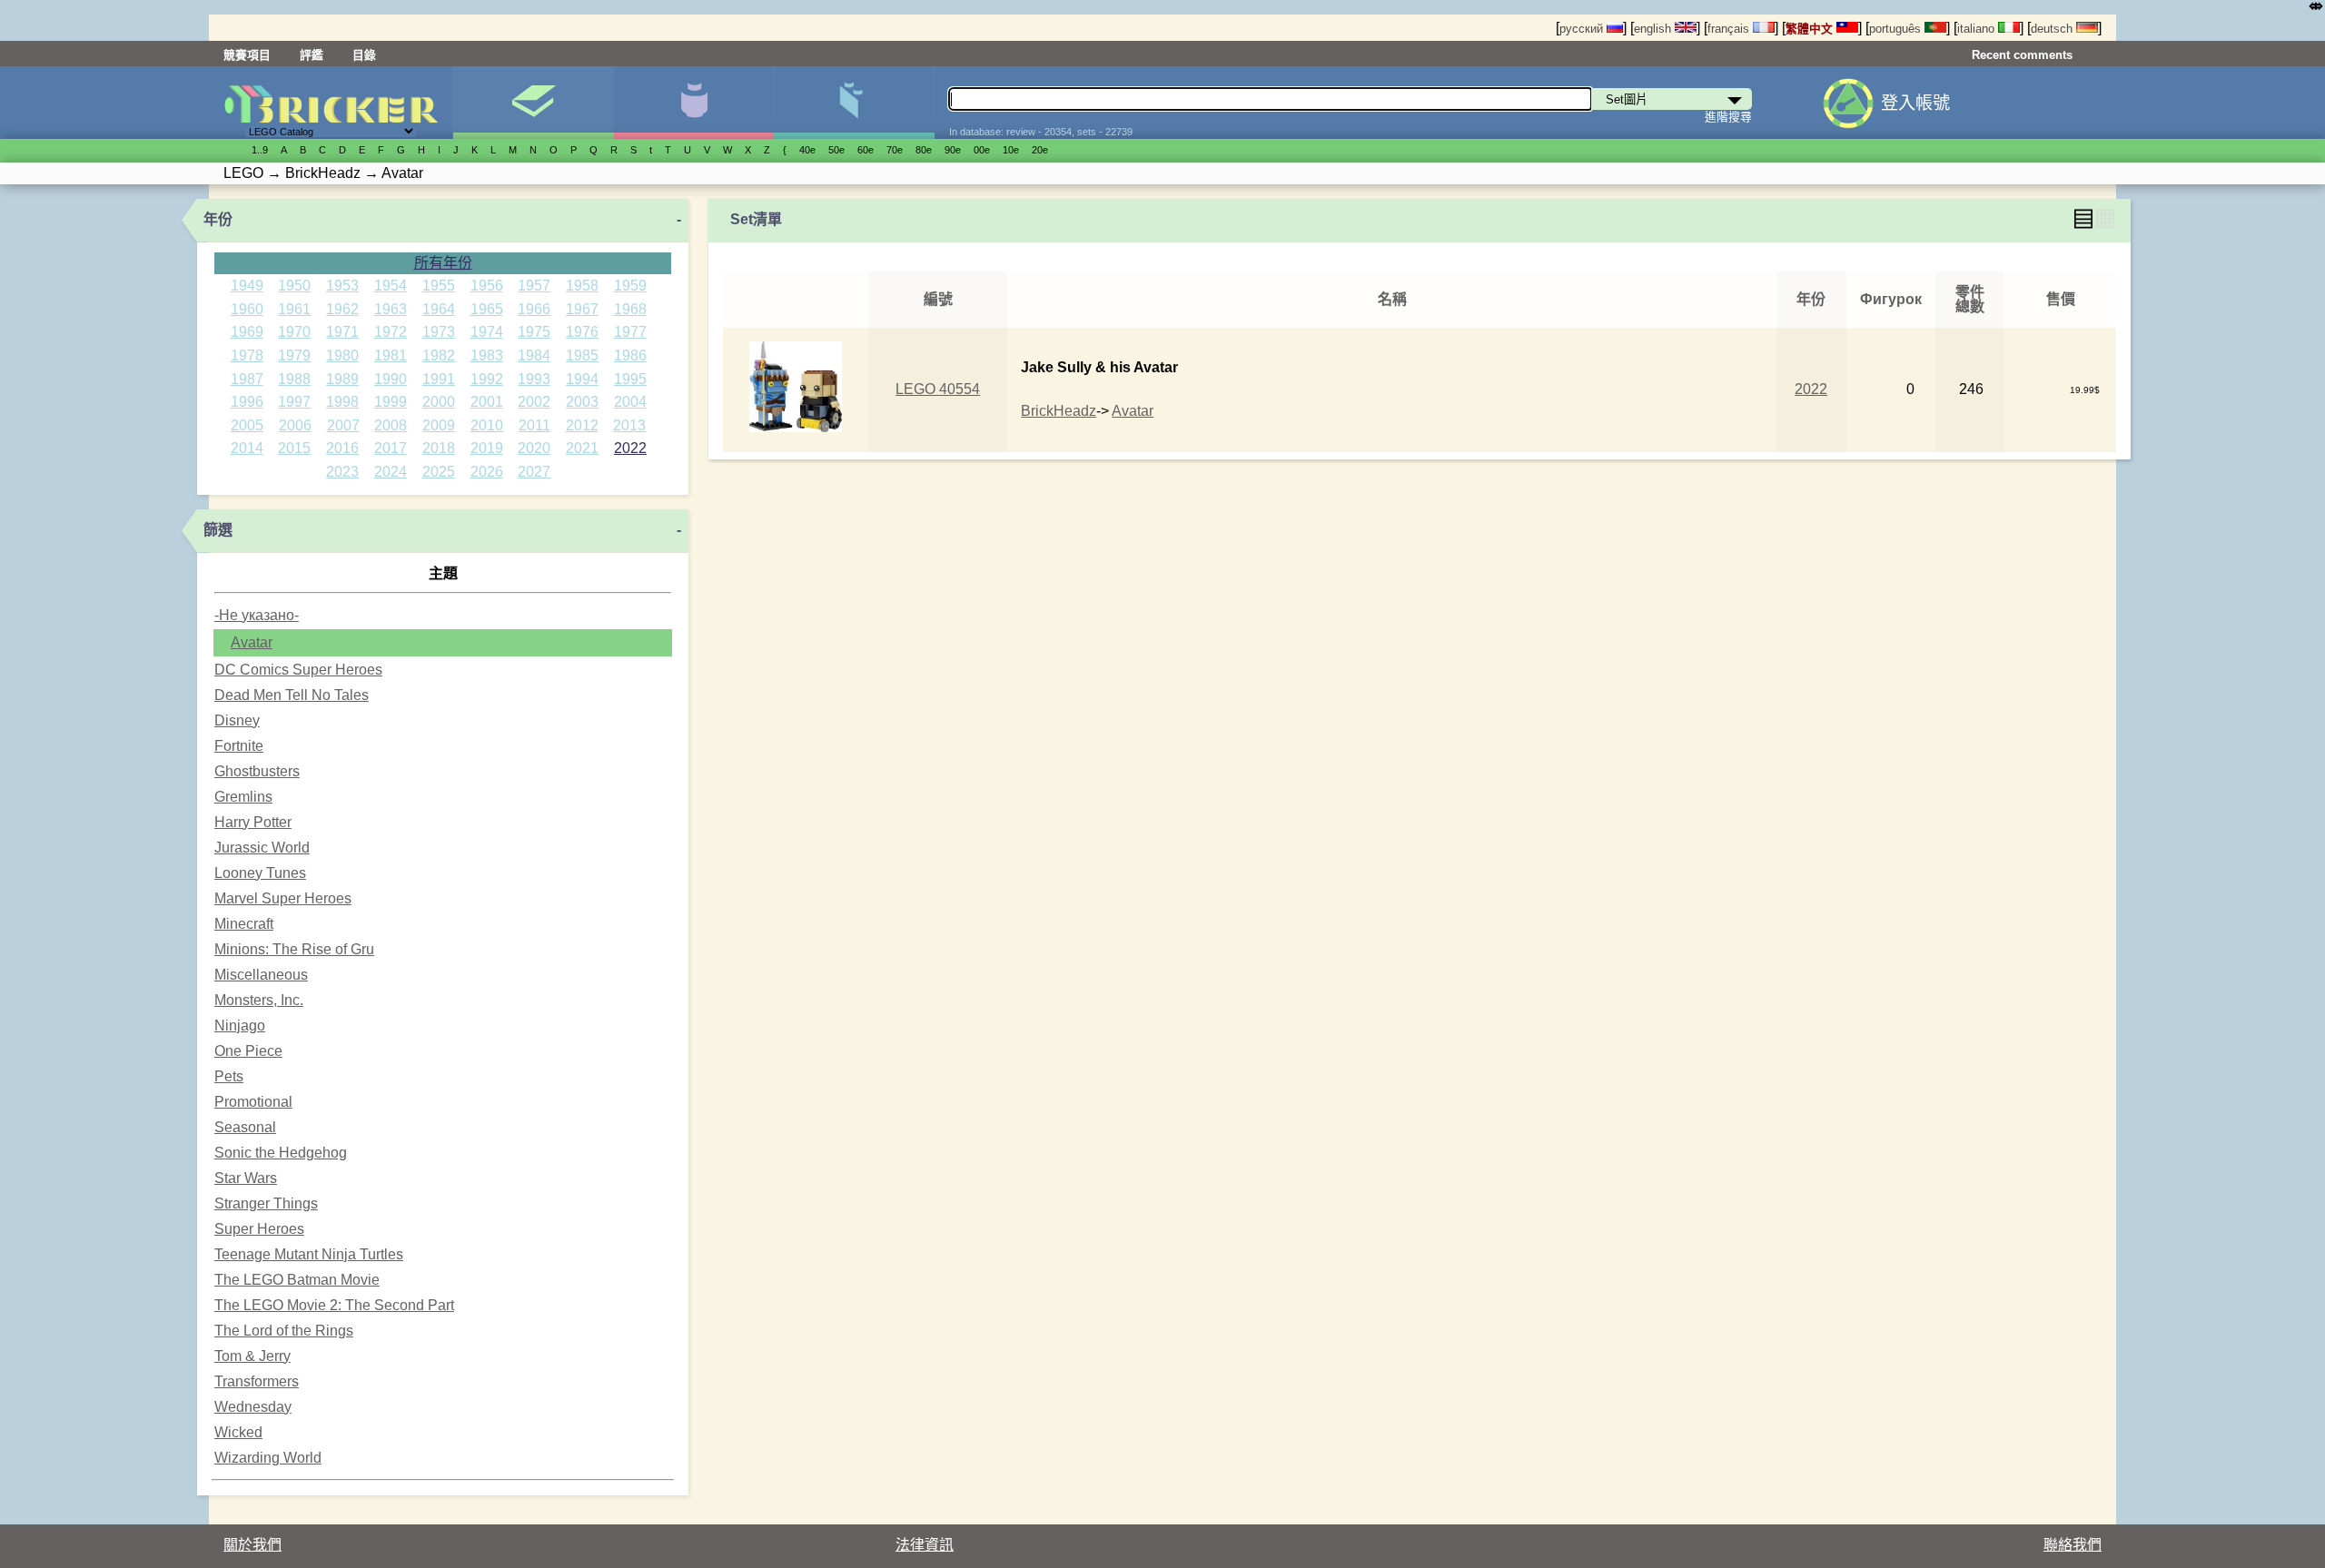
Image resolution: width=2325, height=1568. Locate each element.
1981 (391, 355)
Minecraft (244, 924)
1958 (582, 286)
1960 (247, 309)
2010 (487, 425)
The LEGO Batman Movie (297, 1280)
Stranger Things (266, 1203)
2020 (534, 448)
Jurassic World (262, 848)
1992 (487, 379)
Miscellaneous (261, 975)
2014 (247, 448)
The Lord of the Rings (284, 1331)
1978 (247, 355)
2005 (247, 425)
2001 (487, 402)
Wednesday (253, 1407)
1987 (247, 379)
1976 (582, 332)
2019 (487, 448)
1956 (487, 286)
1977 (630, 332)
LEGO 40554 (938, 389)
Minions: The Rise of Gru (294, 949)
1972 (391, 332)
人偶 (693, 103)
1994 (582, 379)
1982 (439, 355)
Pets (229, 1076)
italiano (1978, 29)
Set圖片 (533, 103)
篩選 (218, 530)
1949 (247, 286)
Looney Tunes (260, 873)
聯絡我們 (2073, 1545)
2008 (391, 425)
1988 (294, 379)
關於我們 (252, 1545)
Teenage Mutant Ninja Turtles (309, 1254)
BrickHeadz (1059, 411)
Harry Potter (253, 822)
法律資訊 (925, 1545)
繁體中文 (1811, 29)
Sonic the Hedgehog (281, 1153)
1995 (630, 379)
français (1730, 29)
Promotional (253, 1102)
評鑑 (312, 55)
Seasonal (245, 1127)
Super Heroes (259, 1229)
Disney (237, 720)
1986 (630, 355)
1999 (391, 402)
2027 (534, 472)
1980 (342, 355)
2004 (630, 402)
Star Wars (246, 1178)
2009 (439, 425)
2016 (342, 448)
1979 (294, 355)
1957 (534, 286)
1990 (391, 379)
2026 (487, 472)
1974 (487, 332)
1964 (439, 309)
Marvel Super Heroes (283, 898)
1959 (630, 286)
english (1654, 29)
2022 (630, 448)
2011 (534, 425)
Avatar (252, 642)
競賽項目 (247, 55)
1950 (294, 286)
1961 (294, 309)
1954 (391, 286)
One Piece (248, 1051)
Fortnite (239, 746)
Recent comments (2022, 55)
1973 (439, 332)
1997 (294, 402)
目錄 (364, 55)
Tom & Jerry (252, 1356)
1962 (342, 309)
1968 (630, 309)
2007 (343, 425)
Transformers (257, 1381)
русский (1583, 29)
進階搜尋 (1728, 117)
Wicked (238, 1432)
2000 (439, 402)
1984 (534, 355)
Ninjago (240, 1026)
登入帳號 (1915, 103)
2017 (391, 448)
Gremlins (243, 797)
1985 (582, 355)
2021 (582, 448)
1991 (439, 379)
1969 (247, 332)
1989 (342, 379)
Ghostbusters (257, 771)
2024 (391, 472)
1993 (534, 379)
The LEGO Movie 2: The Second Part (334, 1305)
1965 (487, 309)
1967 (582, 309)
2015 (294, 448)
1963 (391, 309)
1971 (342, 332)
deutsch (2053, 29)
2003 (582, 402)
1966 (534, 309)
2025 (439, 472)
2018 (439, 448)
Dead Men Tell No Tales (292, 695)
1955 (439, 286)
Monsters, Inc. (259, 1000)
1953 (342, 286)
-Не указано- (257, 615)
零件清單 (853, 103)
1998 (342, 402)
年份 (218, 219)
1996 (247, 402)
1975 (534, 332)
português (1897, 29)
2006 (295, 425)
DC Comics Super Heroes (298, 670)
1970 (294, 332)
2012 (582, 425)
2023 (342, 472)
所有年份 (443, 263)
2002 (534, 402)
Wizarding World (268, 1458)
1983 (487, 355)
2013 (629, 425)
